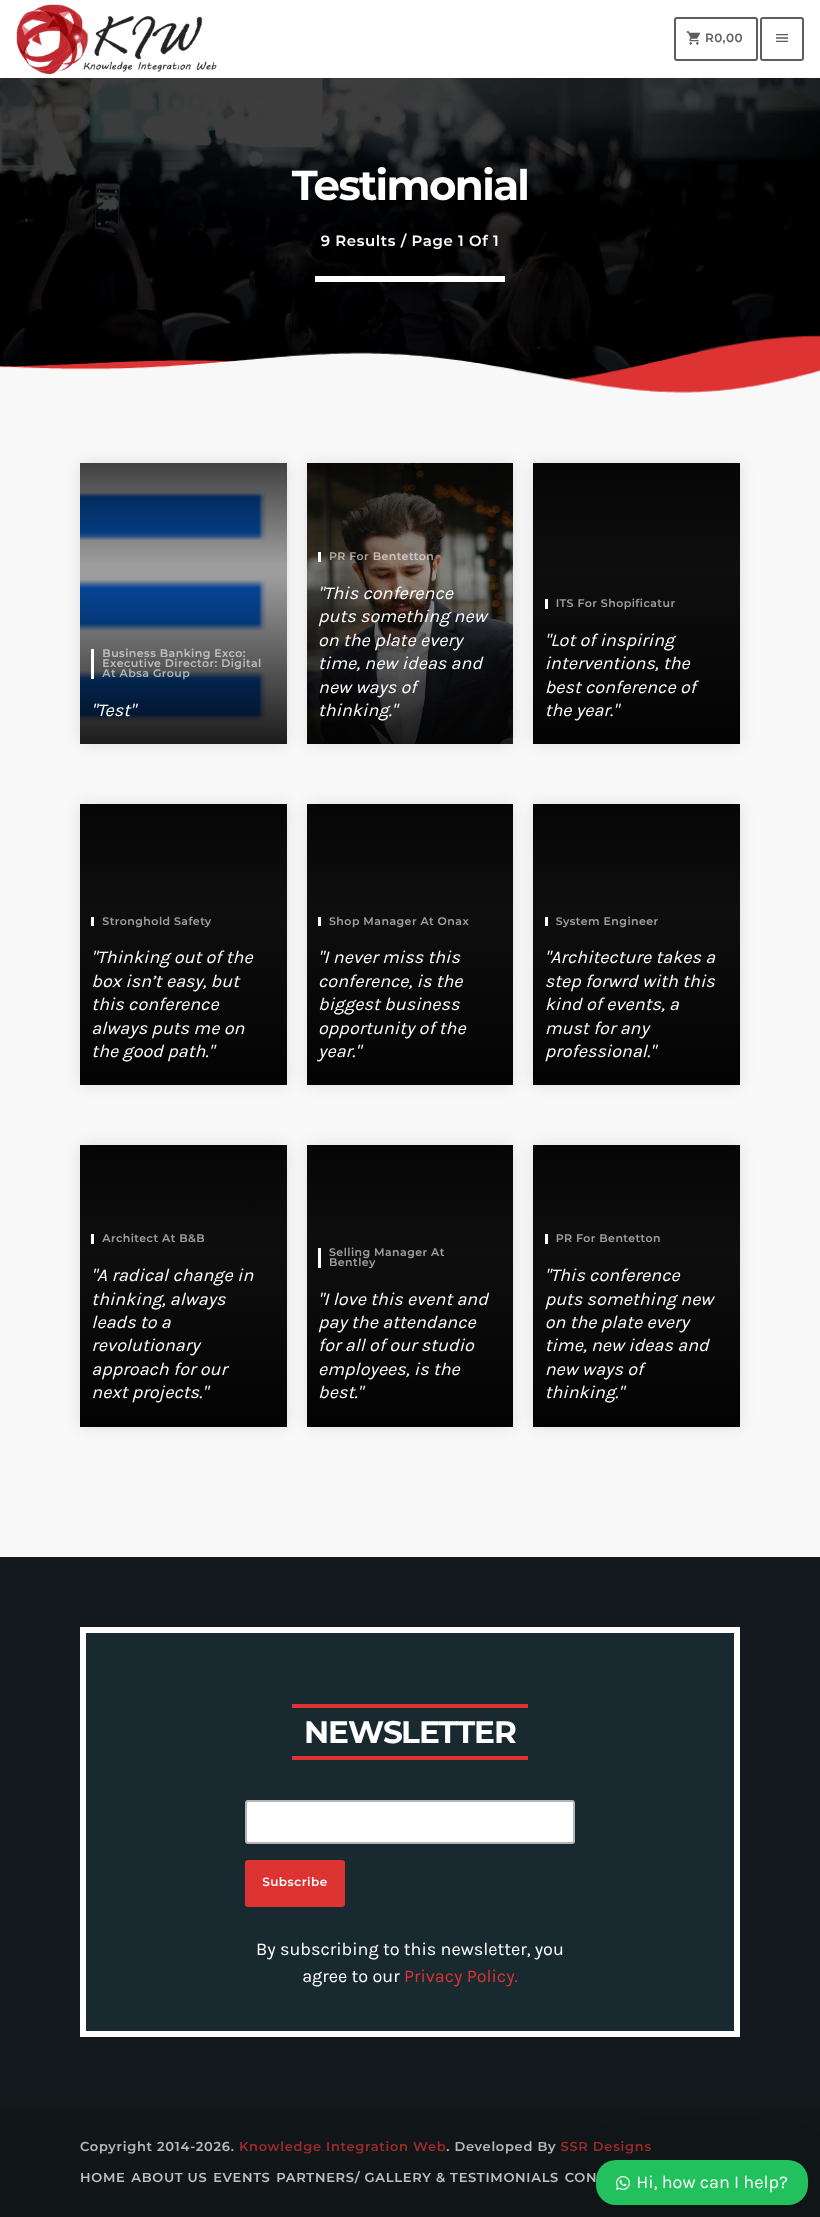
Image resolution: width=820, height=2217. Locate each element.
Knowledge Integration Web (342, 2147)
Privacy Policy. (461, 1976)
